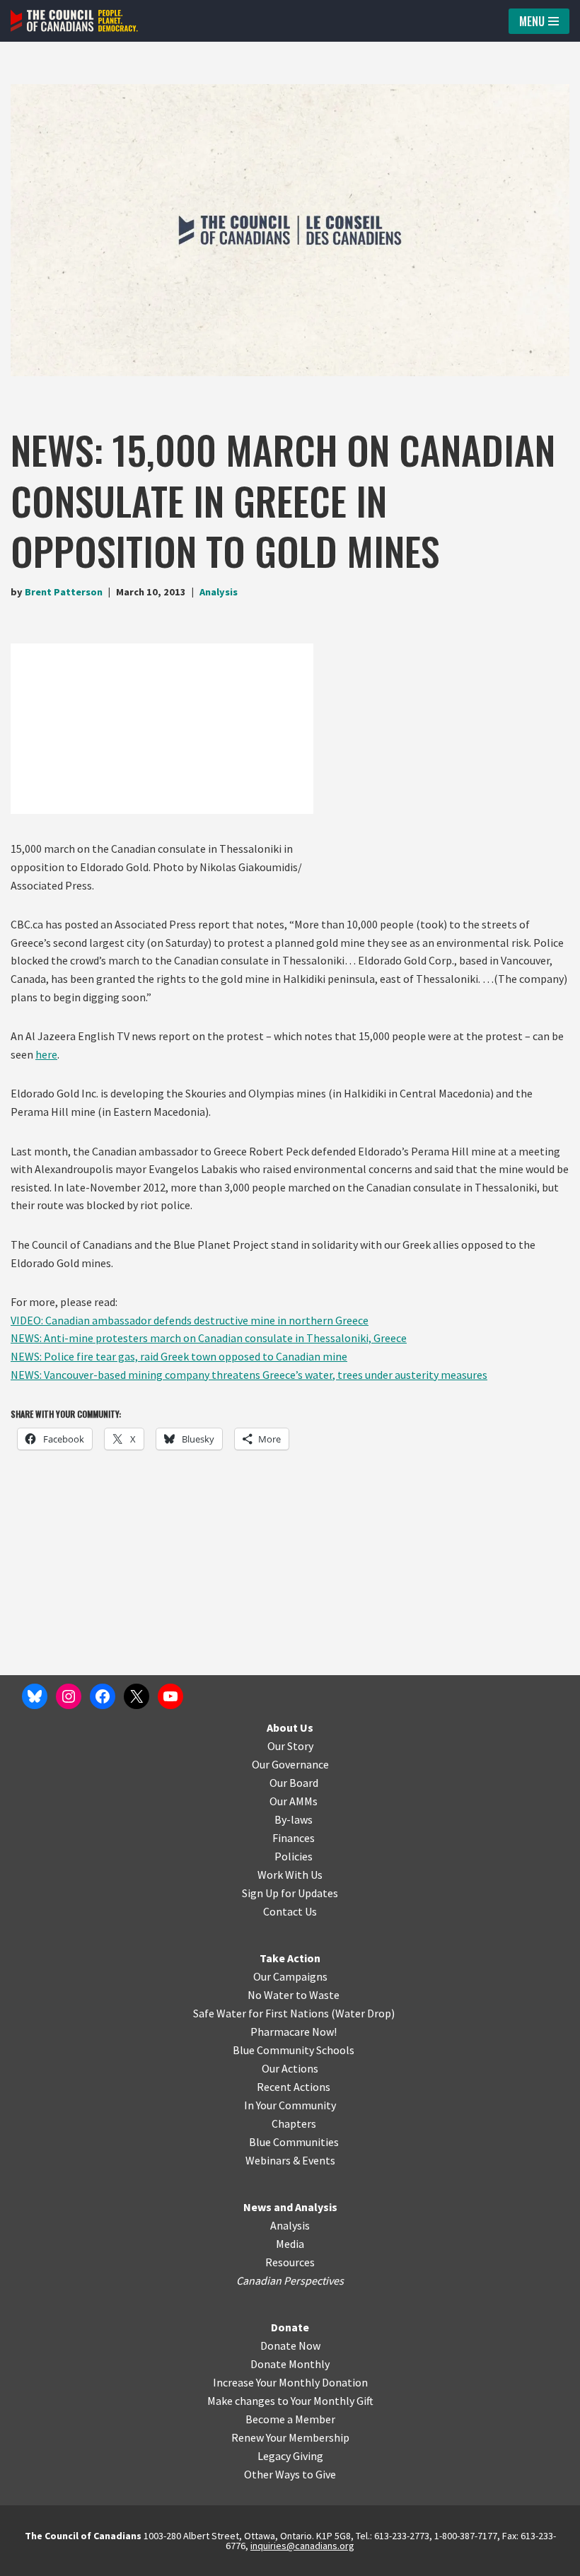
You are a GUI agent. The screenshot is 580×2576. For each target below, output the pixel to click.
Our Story (290, 1746)
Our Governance (290, 1764)
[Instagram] (69, 1696)
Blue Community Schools (294, 2050)
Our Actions (290, 2068)
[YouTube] (170, 1696)
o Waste (320, 1995)
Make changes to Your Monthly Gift (290, 2401)
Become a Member (290, 2419)
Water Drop (363, 2013)
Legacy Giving (290, 2456)
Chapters (294, 2123)
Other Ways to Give (290, 2474)
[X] (137, 1696)
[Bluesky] (35, 1696)
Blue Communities (294, 2142)
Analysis (219, 592)
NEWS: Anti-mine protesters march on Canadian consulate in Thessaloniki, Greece (209, 1338)
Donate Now (290, 2345)
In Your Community (290, 2105)
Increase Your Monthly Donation (290, 2382)
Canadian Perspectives (290, 2280)
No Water (272, 1995)
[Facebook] (103, 1696)
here (46, 1054)
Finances (294, 1838)
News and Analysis (290, 2207)
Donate (290, 2327)
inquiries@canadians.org (302, 2546)
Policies (294, 1856)
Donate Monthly (290, 2364)
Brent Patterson (64, 592)
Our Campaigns (290, 1976)
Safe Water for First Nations (261, 2013)
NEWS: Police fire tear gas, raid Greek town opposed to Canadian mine (179, 1356)
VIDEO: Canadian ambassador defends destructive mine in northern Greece (190, 1320)
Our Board (294, 1783)
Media (290, 2244)
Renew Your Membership (290, 2437)
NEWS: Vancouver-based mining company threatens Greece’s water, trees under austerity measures (249, 1375)
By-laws (294, 1819)
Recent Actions (294, 2087)
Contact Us (290, 1911)
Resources (290, 2262)
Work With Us (290, 1875)
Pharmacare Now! (294, 2032)
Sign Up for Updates (290, 1893)
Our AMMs (294, 1801)
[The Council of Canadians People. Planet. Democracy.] (74, 21)
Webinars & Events (290, 2160)
